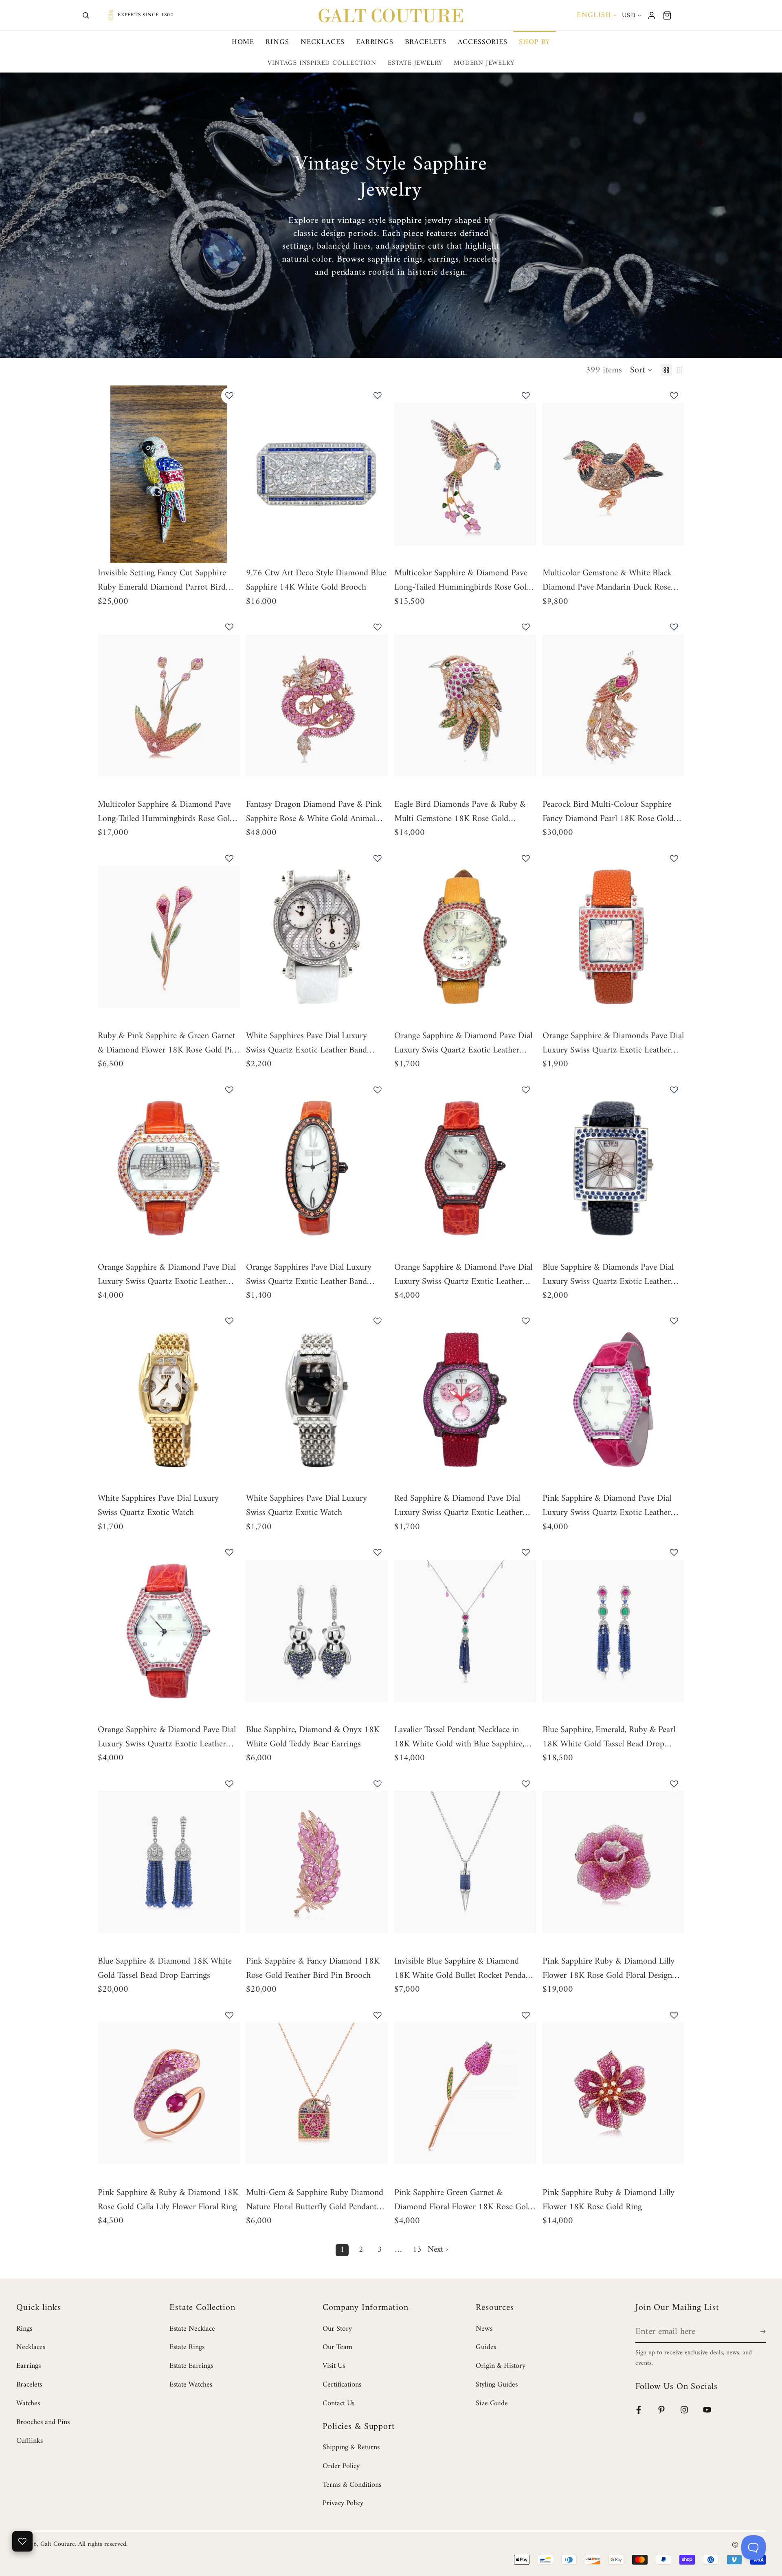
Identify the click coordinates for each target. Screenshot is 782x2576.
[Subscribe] (761, 2332)
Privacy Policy (343, 2503)
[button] (641, 370)
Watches (28, 2403)
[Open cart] (667, 15)
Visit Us (334, 2366)
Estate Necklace (192, 2329)
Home (243, 42)
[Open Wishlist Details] (22, 2541)
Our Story (337, 2329)
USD (629, 15)
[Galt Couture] (391, 15)
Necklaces (323, 42)
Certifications (342, 2385)
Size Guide (492, 2403)
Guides (486, 2347)
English (594, 15)
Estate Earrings (191, 2366)
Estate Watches (191, 2385)
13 (417, 2250)
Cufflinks (30, 2441)
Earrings (375, 42)
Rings (277, 42)
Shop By (535, 42)
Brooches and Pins (43, 2422)
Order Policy (341, 2466)
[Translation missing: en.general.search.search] (86, 15)
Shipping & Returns (351, 2447)
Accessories (483, 42)
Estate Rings (187, 2347)
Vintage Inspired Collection (322, 63)
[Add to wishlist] (229, 396)
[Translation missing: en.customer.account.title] (652, 15)
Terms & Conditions (352, 2485)
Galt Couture (58, 2544)
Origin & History (501, 2366)
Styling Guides (497, 2385)
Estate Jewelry (415, 63)
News (484, 2329)
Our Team (337, 2347)
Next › (438, 2250)
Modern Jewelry (484, 63)
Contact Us (338, 2403)
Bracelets (426, 42)
